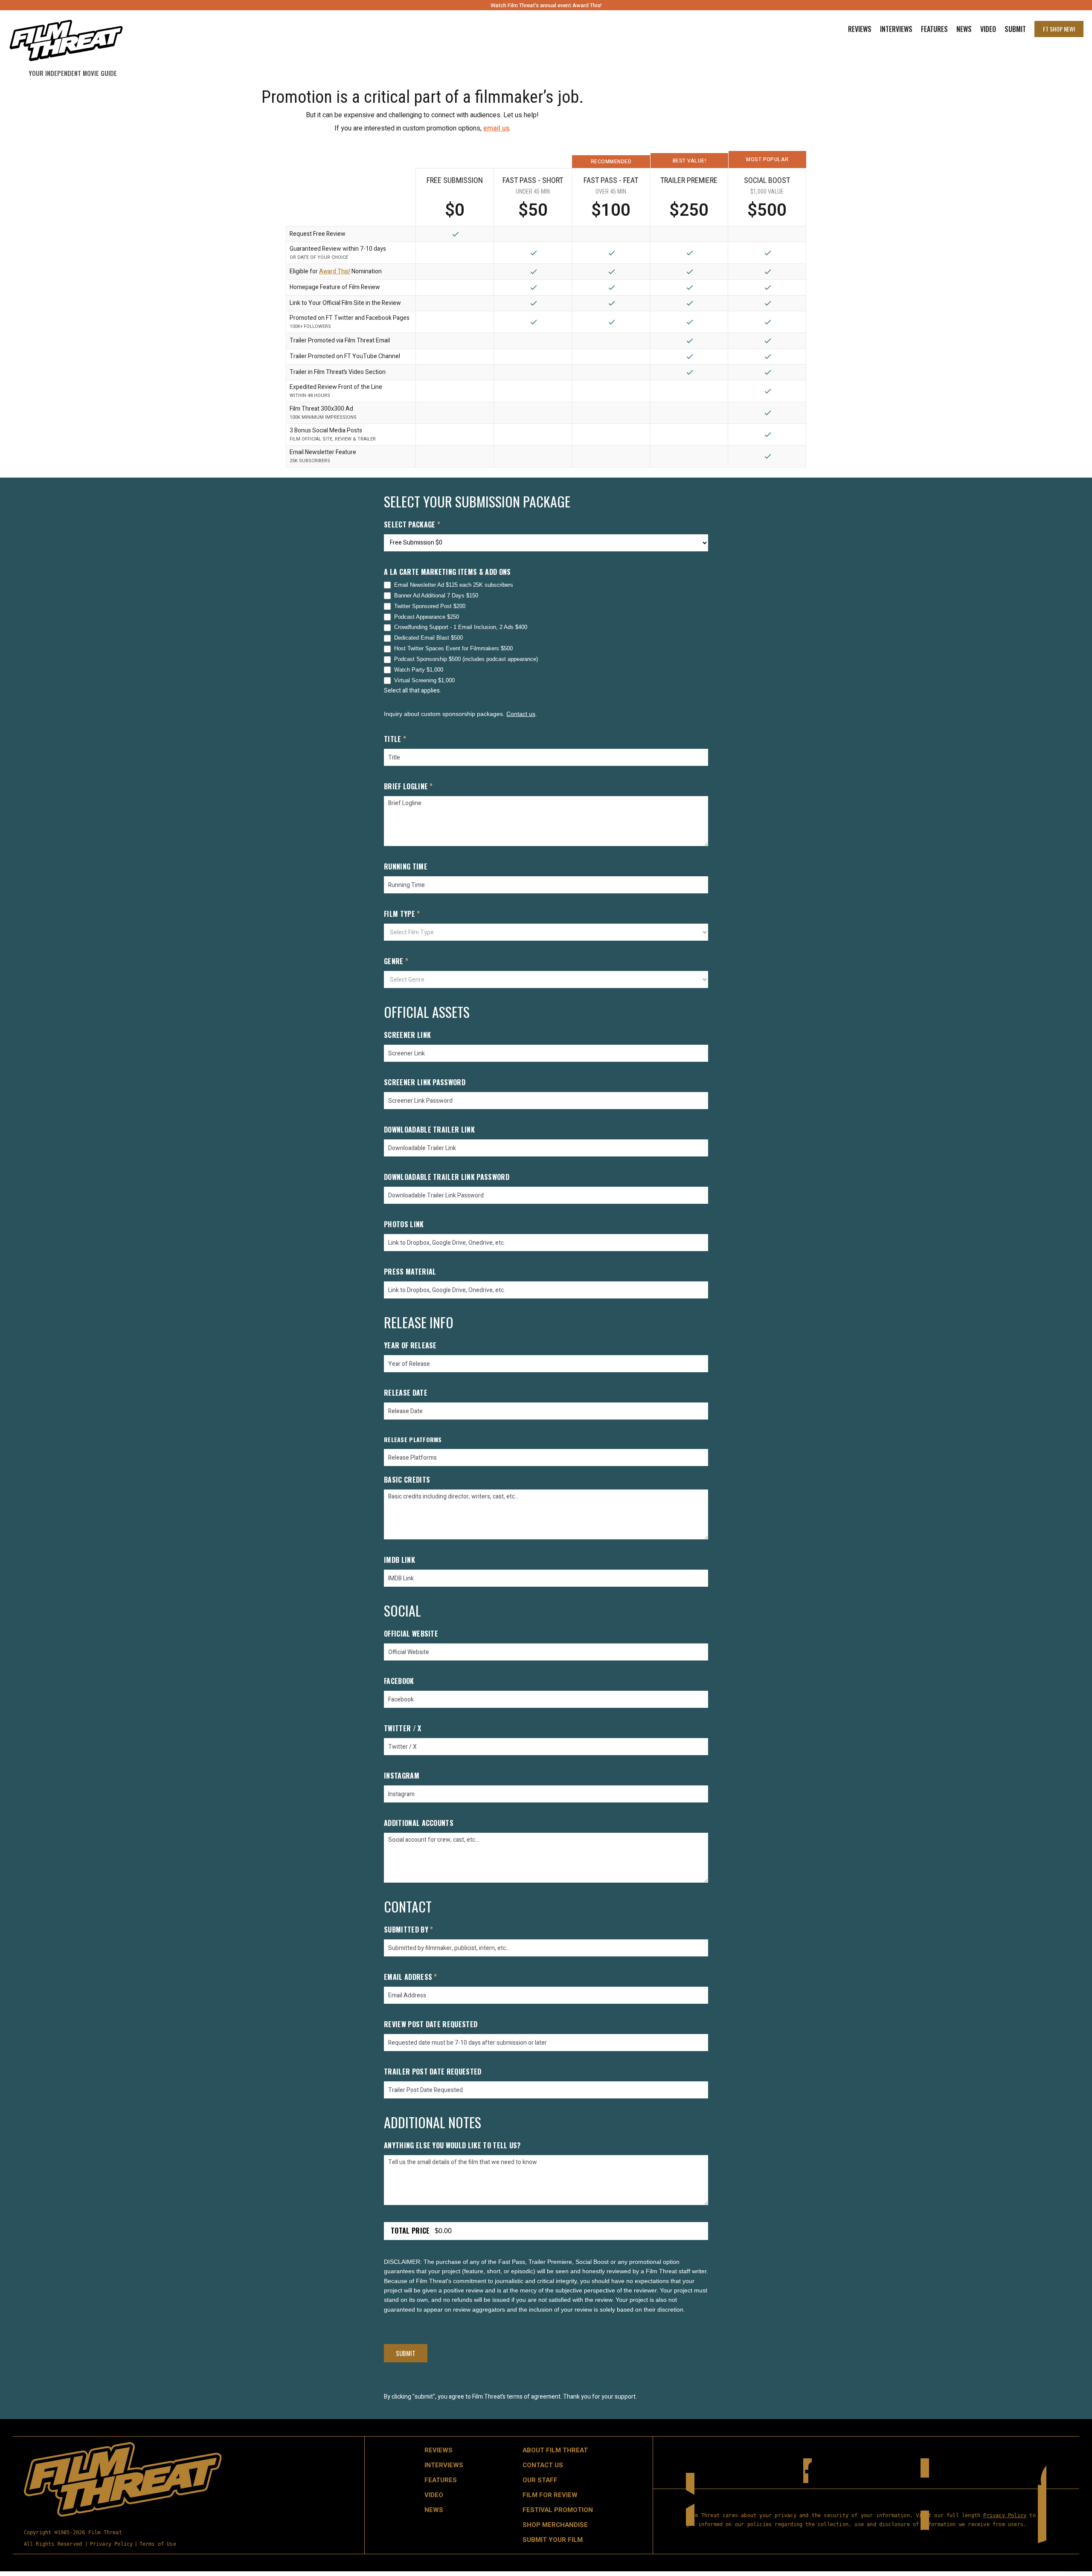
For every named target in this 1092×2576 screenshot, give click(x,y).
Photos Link (404, 1225)
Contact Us (543, 2465)
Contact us (521, 714)
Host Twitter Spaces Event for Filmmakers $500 (453, 648)
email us (496, 128)
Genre (396, 962)
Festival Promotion (558, 2510)
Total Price (410, 2231)
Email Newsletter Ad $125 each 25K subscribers (454, 585)
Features (934, 29)
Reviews (860, 29)
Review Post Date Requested (431, 2025)
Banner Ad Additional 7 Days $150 (436, 595)
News (964, 29)
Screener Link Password (425, 1083)
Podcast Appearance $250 (427, 617)
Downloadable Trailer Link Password (447, 1178)
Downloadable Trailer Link (429, 1130)
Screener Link (407, 1036)
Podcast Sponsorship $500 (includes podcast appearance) (466, 659)
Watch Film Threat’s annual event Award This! (546, 5)
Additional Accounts (419, 1824)
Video (988, 29)
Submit (1015, 29)
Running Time (406, 867)
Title (395, 740)
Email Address (411, 1978)
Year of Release (410, 1346)
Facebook (399, 1682)
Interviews (896, 29)
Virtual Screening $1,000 (424, 680)
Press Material (410, 1272)
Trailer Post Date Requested (433, 2072)
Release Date (406, 1393)
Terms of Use (158, 2544)
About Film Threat (555, 2450)
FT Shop (1059, 29)
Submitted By (409, 1930)
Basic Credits (407, 1480)
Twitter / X (403, 1729)
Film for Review (550, 2495)
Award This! (335, 271)
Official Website (411, 1634)
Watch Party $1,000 (419, 670)
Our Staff (540, 2480)
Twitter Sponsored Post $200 (430, 606)
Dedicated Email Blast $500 (428, 638)
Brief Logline (408, 787)
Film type (402, 914)
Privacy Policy (112, 2544)
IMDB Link (399, 1560)
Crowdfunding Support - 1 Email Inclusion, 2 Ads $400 (461, 627)
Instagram (402, 1776)
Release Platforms (413, 1440)
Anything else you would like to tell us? (452, 2146)
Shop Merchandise (555, 2525)
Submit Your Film (553, 2540)
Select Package (412, 525)
